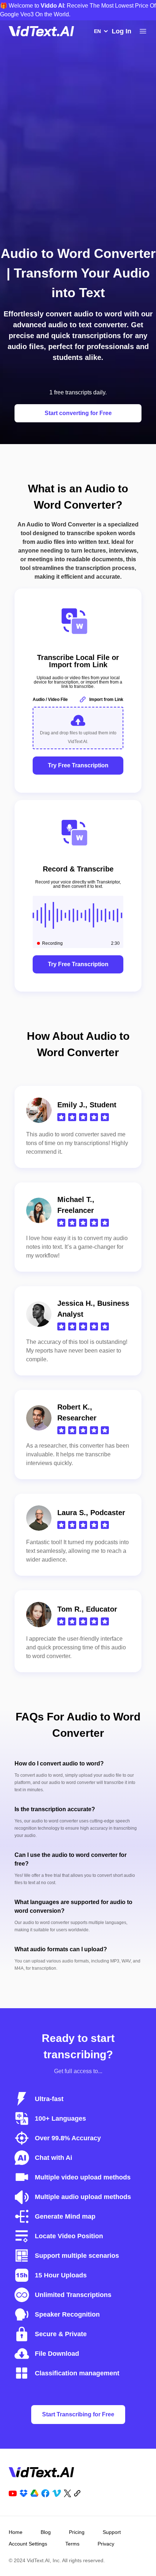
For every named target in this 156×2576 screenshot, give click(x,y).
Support (112, 2532)
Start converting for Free (78, 413)
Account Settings (28, 2544)
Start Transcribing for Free (78, 2414)
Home (16, 2532)
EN (97, 31)
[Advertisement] (78, 153)
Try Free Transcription (78, 765)
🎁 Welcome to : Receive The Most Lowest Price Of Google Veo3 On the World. (78, 10)
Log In (122, 31)
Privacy (106, 2544)
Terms (72, 2544)
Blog (46, 2532)
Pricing (77, 2532)
